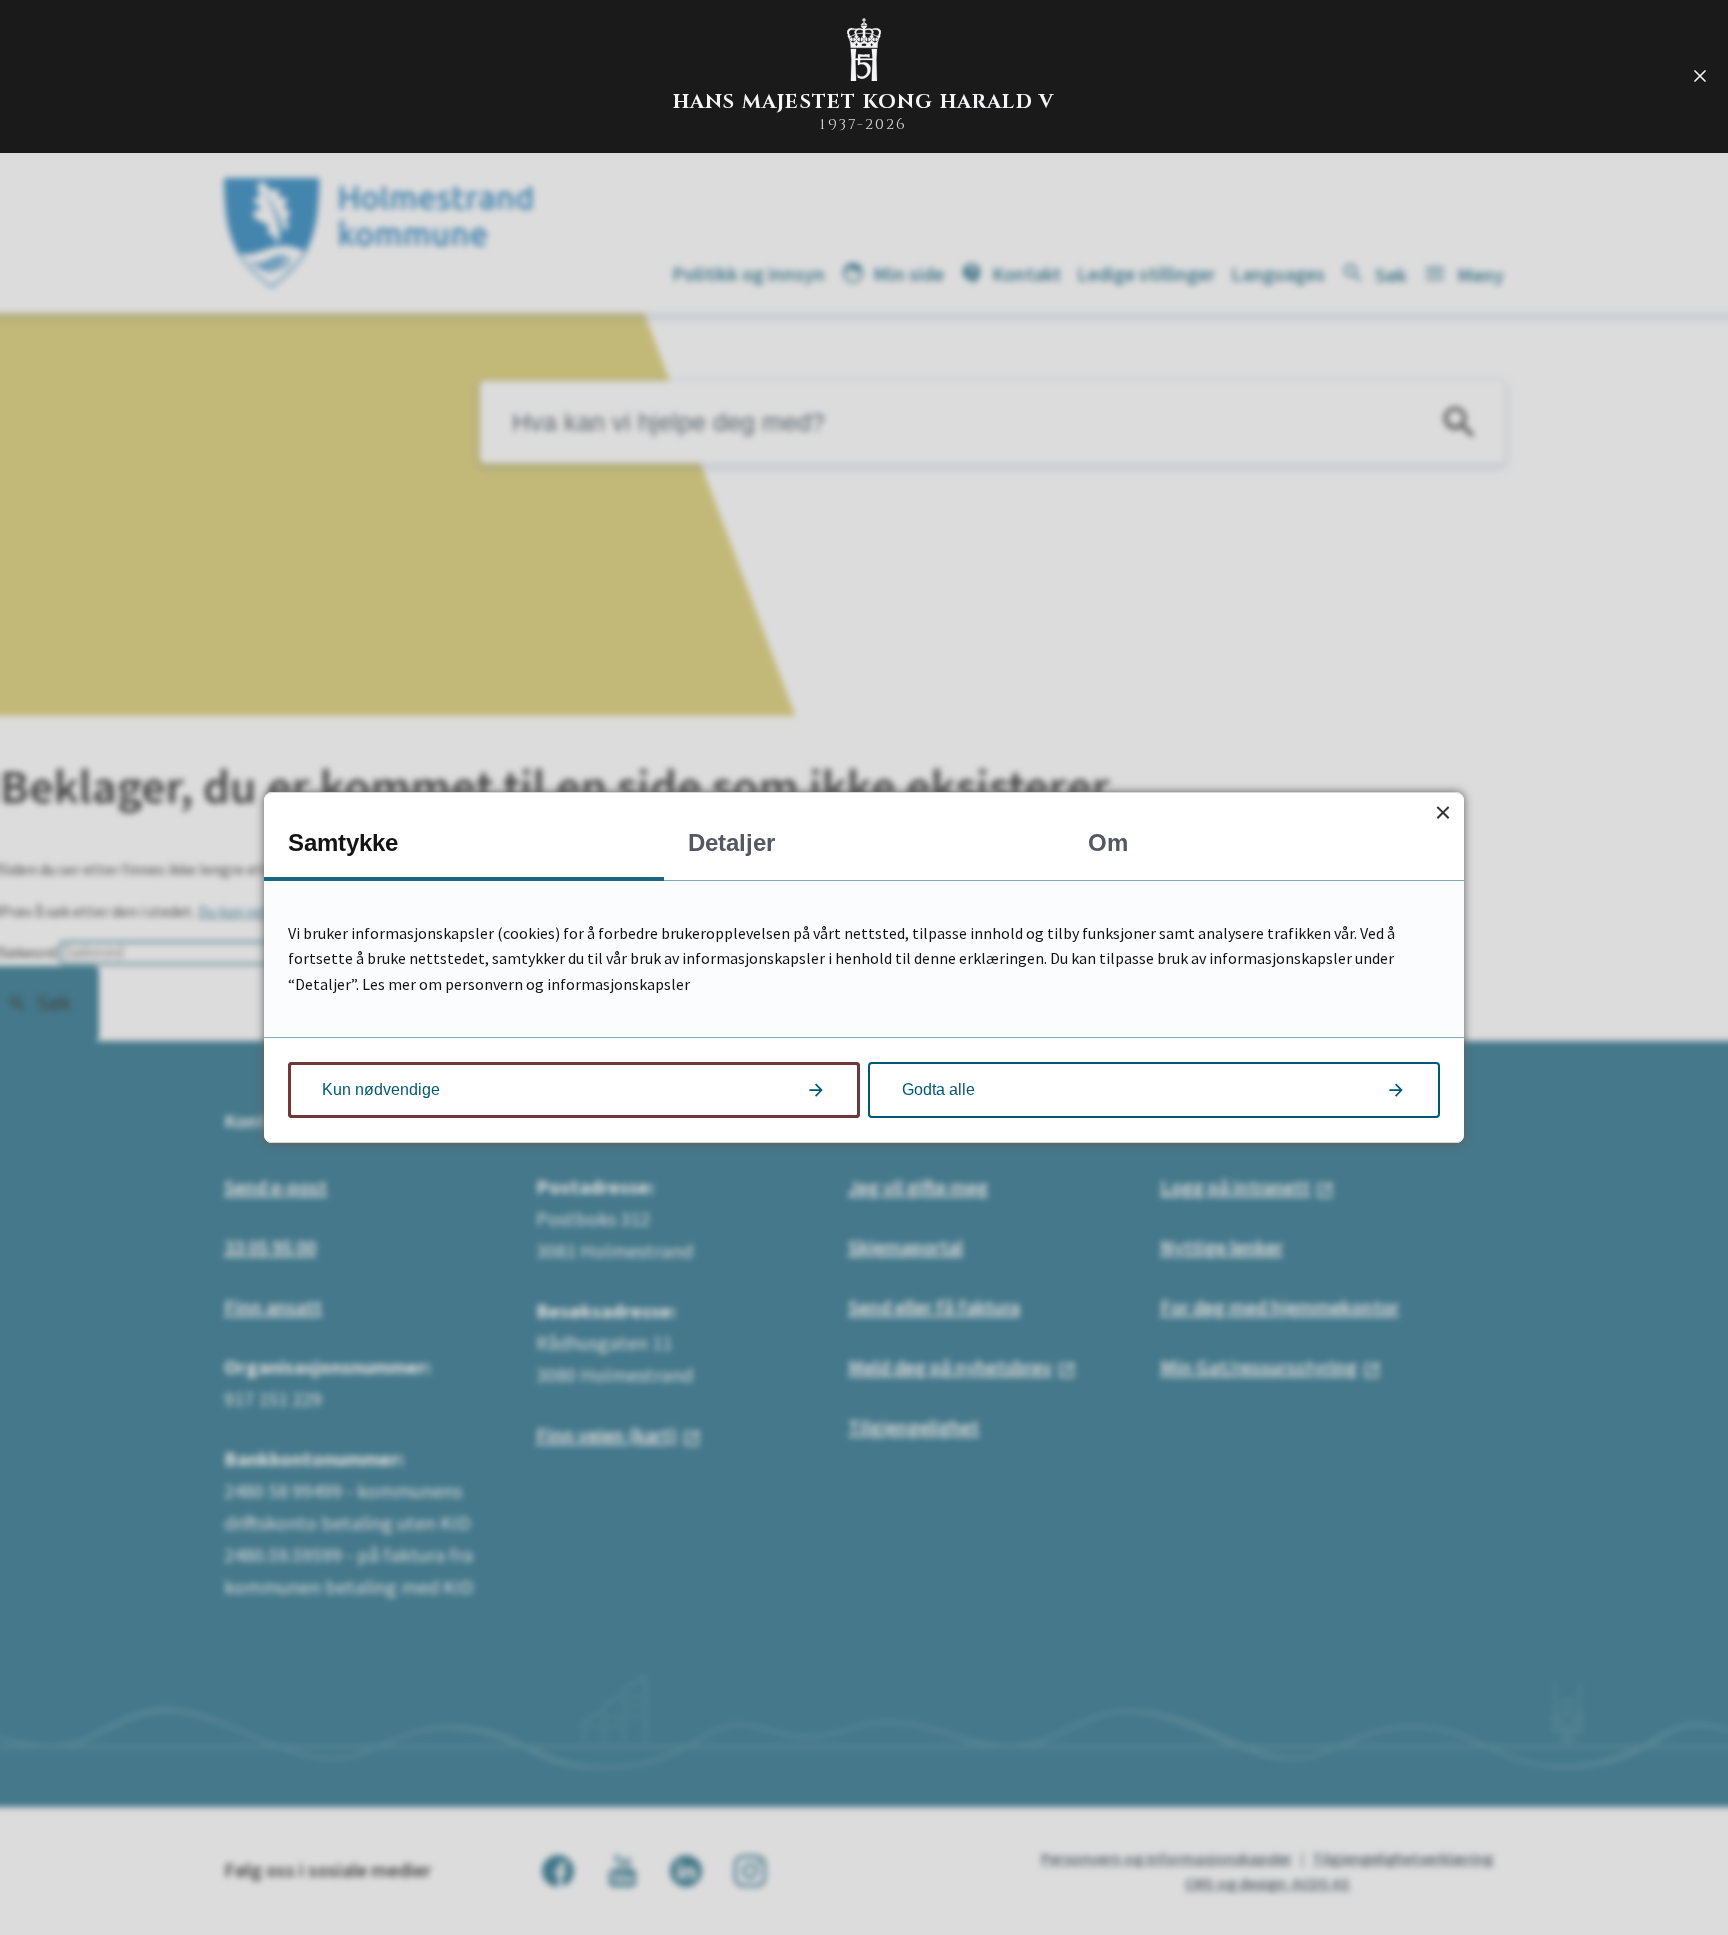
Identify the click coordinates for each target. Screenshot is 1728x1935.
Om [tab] (1108, 842)
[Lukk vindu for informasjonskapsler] (1442, 813)
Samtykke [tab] (343, 842)
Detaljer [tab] (731, 842)
